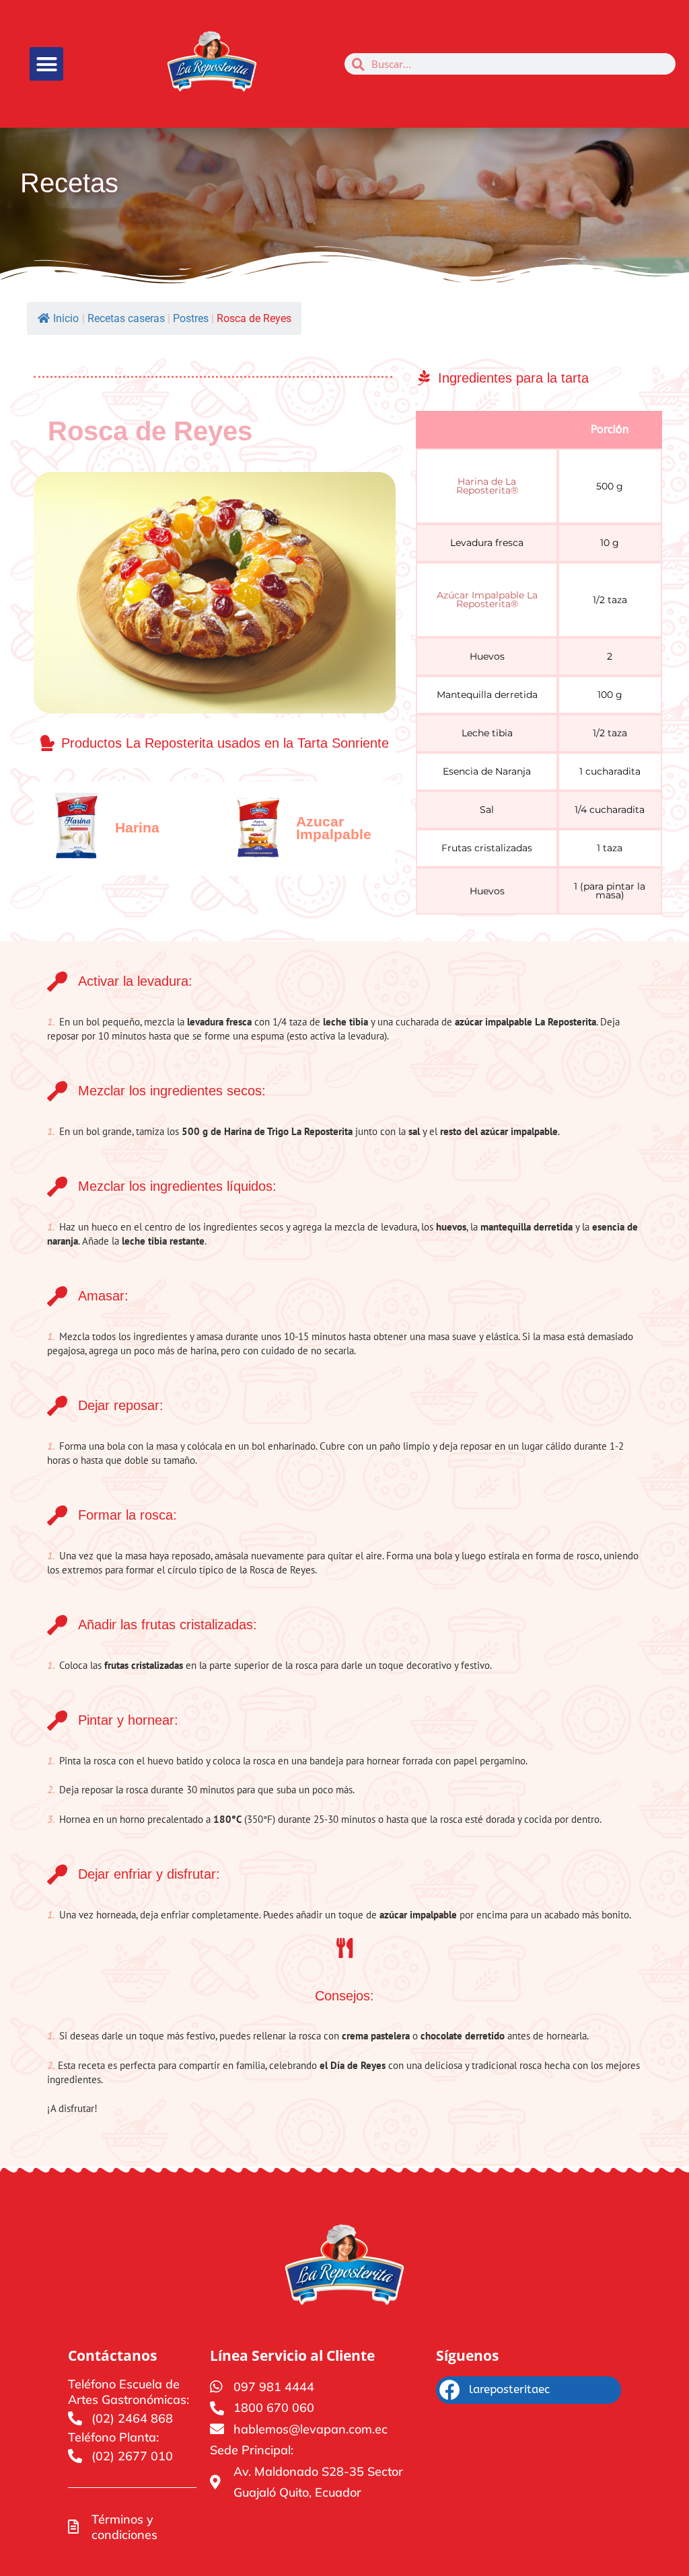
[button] (46, 64)
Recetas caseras (126, 318)
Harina (137, 827)
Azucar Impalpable (334, 828)
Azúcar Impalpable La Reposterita (487, 599)
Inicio (66, 318)
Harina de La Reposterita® (487, 486)
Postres (191, 318)
